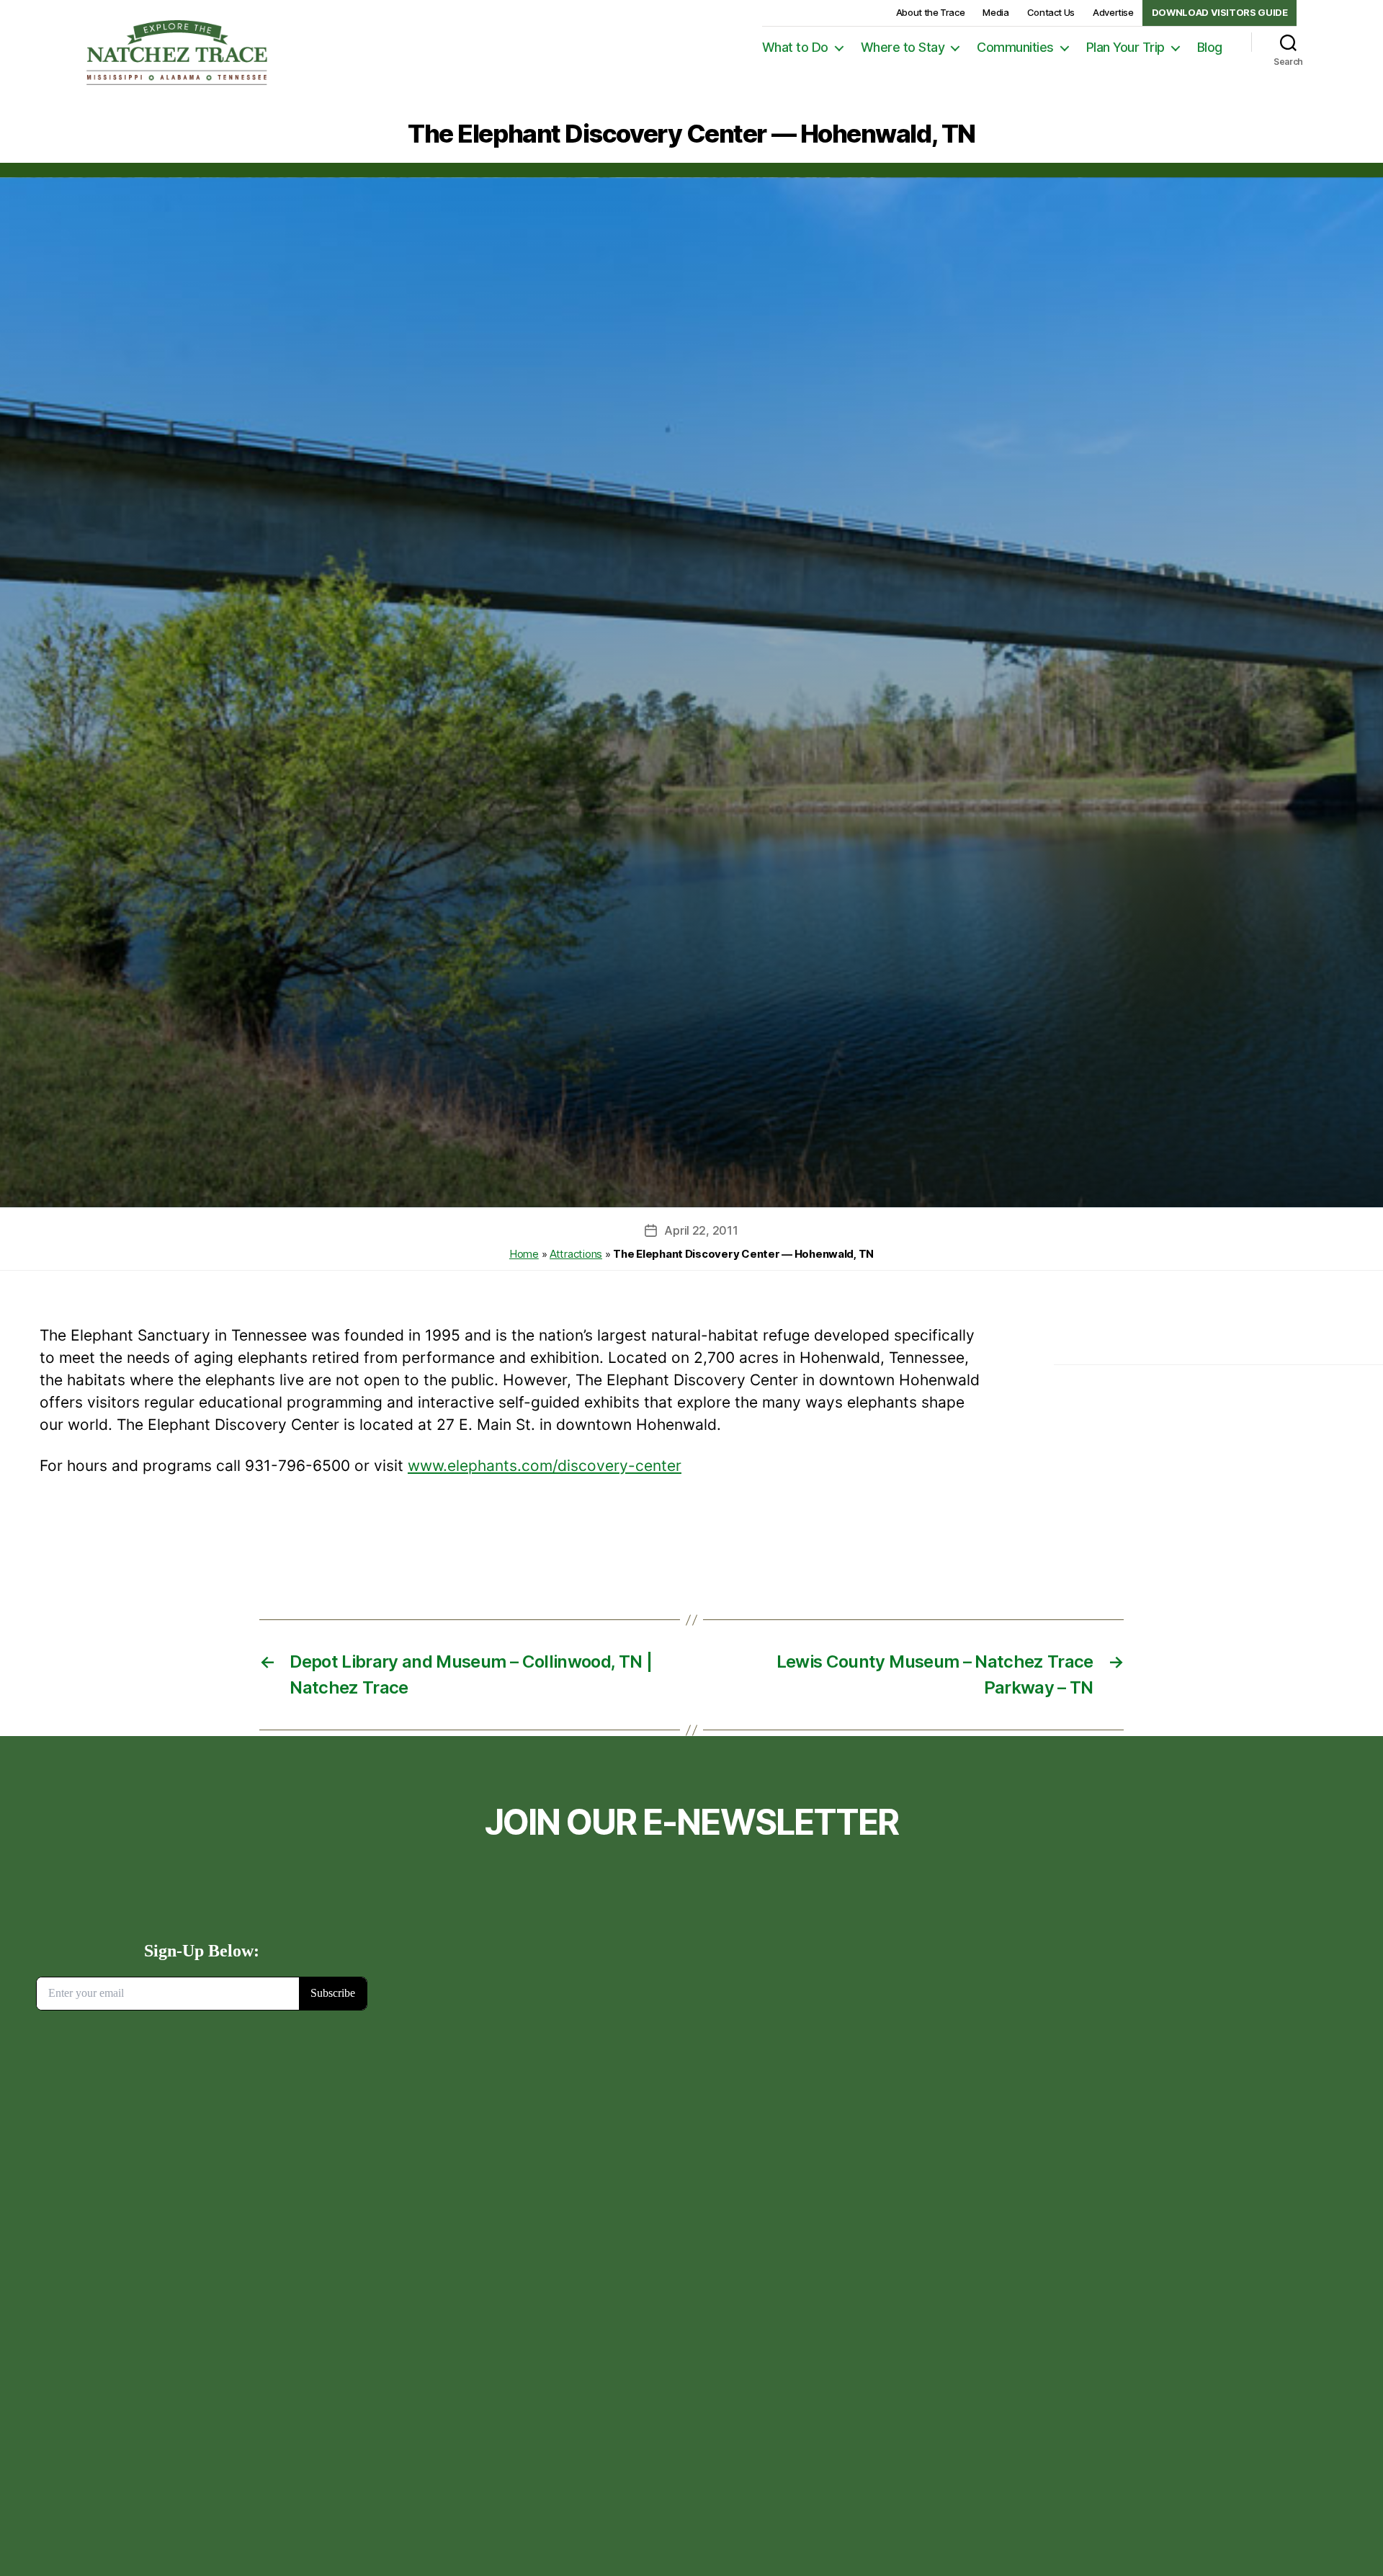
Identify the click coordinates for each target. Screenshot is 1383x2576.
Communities (1015, 47)
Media (995, 12)
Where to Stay (903, 47)
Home (524, 1254)
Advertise (1113, 12)
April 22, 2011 (701, 1230)
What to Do (795, 47)
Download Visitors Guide (1220, 12)
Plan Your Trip (1125, 47)
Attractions (576, 1254)
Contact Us (1051, 12)
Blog (1210, 47)
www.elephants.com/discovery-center (545, 1466)
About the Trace (931, 12)
